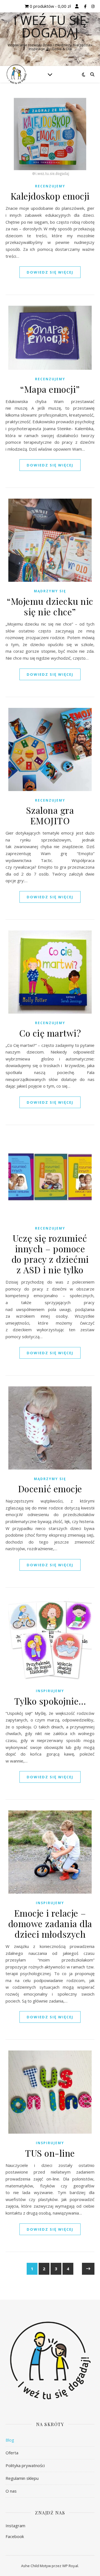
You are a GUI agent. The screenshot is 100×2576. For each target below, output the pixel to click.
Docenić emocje (50, 1489)
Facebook (15, 2536)
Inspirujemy (50, 1691)
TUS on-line (50, 2153)
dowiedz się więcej (50, 272)
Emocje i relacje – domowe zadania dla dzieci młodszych (50, 1923)
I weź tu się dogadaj (50, 26)
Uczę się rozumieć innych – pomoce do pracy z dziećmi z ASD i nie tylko (50, 1254)
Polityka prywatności (25, 2465)
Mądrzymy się (50, 591)
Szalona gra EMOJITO (50, 815)
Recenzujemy (50, 186)
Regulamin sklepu (22, 2478)
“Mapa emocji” (50, 389)
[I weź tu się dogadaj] (17, 74)
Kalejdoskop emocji (50, 196)
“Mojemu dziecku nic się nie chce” (50, 606)
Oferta (12, 2453)
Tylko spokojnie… (50, 1701)
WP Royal (70, 2566)
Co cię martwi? (50, 1033)
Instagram (15, 2526)
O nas (11, 2491)
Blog (10, 2440)
